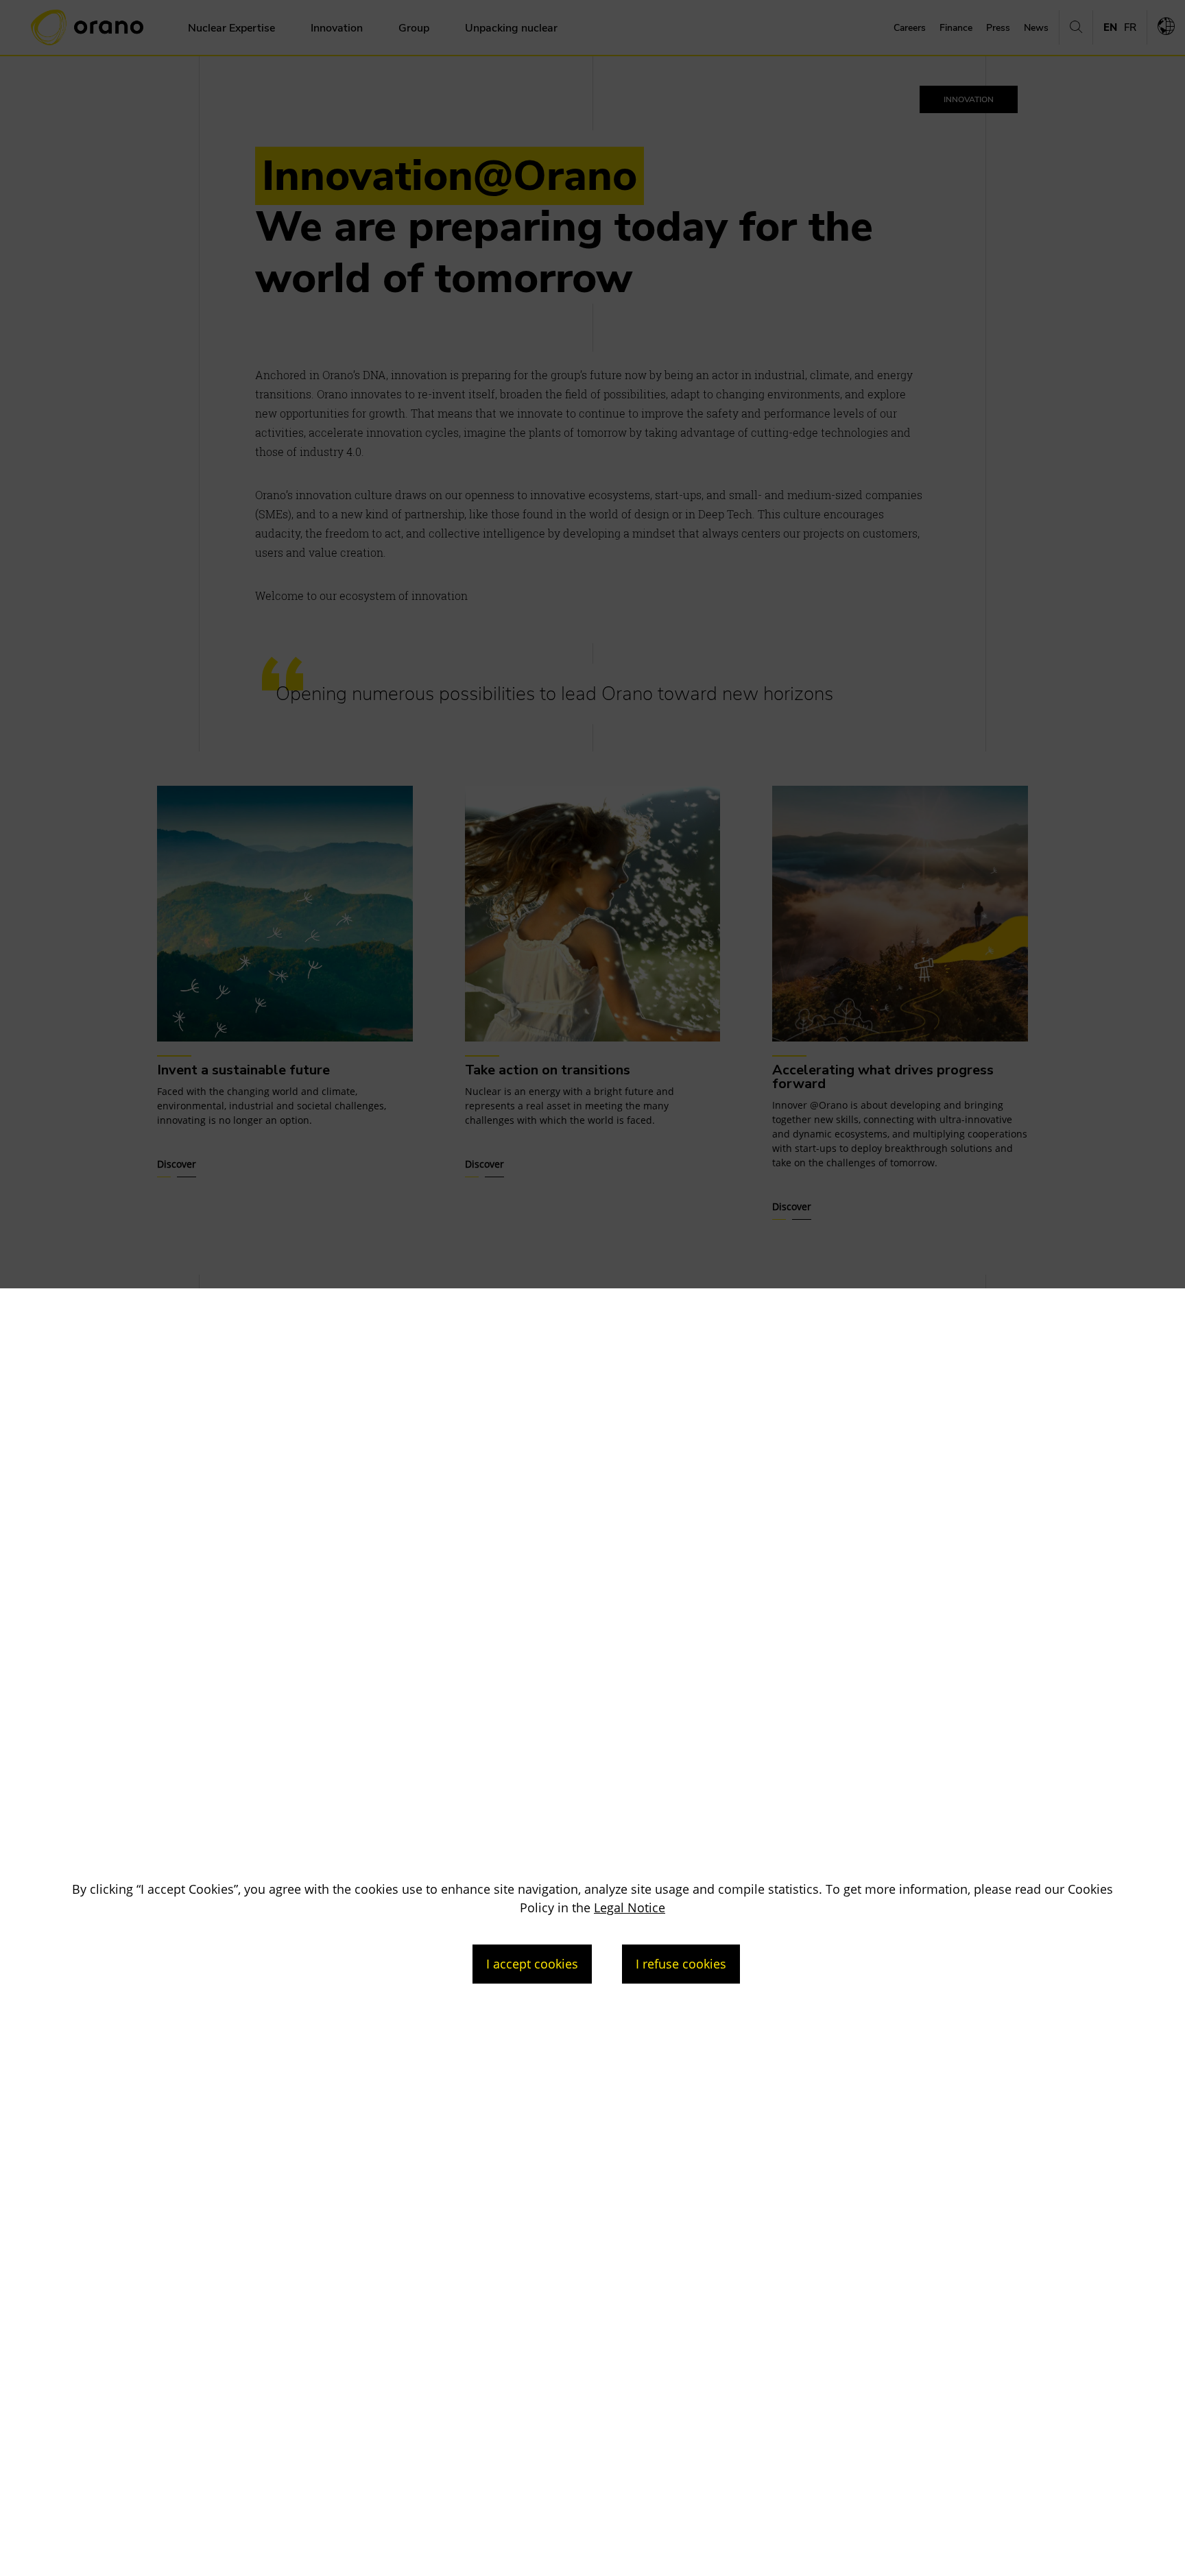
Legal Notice (630, 1907)
